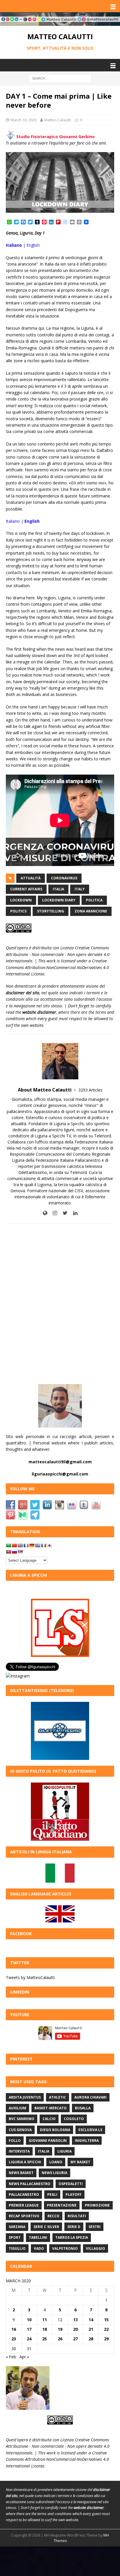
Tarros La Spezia (72, 2237)
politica (94, 900)
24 (29, 2339)
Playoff (74, 2195)
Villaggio (96, 2248)
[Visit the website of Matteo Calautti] (45, 1213)
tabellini (38, 2237)
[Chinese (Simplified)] (14, 1545)
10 (29, 2320)
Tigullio (17, 2248)
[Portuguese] (8, 1552)
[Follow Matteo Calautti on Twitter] (63, 1213)
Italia (58, 889)
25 (45, 2339)
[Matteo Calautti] (60, 22)
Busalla (83, 2108)
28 (91, 2339)
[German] (32, 1545)
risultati (77, 2216)
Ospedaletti (71, 2184)
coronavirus (64, 878)
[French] (26, 1545)
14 (91, 2320)
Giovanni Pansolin (48, 2141)
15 (106, 2320)
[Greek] (38, 1545)
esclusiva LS (90, 2130)
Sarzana (17, 2227)
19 (60, 2329)
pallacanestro (24, 2195)
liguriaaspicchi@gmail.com (60, 1474)
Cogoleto (74, 2119)
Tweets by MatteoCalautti (30, 1977)
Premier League (24, 2205)
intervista (19, 2151)
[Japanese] (49, 1545)
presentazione (62, 2205)
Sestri (95, 2227)
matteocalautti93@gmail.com (60, 1462)
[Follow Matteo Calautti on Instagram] (53, 1213)
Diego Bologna (55, 2130)
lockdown (21, 900)
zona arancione (91, 911)
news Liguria (54, 2173)
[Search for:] (60, 78)
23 (14, 2339)
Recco (53, 2216)
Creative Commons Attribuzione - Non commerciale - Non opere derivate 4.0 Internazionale (58, 954)
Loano (56, 2162)
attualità (31, 878)
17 (29, 2329)
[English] (20, 1545)
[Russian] (14, 1552)
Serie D (74, 2227)
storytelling (51, 911)
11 (45, 2320)
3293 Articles (90, 1090)
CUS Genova (20, 2130)
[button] (112, 6)
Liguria (65, 2151)
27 (75, 2339)
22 (106, 2329)
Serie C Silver (46, 2227)
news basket (21, 2173)
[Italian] (43, 1545)
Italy (80, 889)
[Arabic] (8, 1545)
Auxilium (17, 2108)
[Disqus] (60, 1304)
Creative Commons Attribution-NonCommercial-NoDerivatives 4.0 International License (57, 967)
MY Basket (80, 2162)
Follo (15, 2141)
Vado (39, 2248)
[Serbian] (20, 1552)
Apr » (24, 2357)
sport (15, 2237)
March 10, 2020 (23, 120)
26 (60, 2339)
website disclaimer (39, 1012)
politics (18, 911)
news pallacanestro (30, 2184)
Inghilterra (87, 2141)
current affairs (26, 889)
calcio (49, 2119)
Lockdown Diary (59, 900)
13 (75, 2320)
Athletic (58, 2097)
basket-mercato (51, 2108)
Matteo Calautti (58, 120)
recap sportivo (24, 2216)
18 (45, 2329)
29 (106, 2339)
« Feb (11, 2357)
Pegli (52, 2195)
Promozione (97, 2205)
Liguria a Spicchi (25, 2162)
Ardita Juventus (25, 2097)
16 (14, 2329)
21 (91, 2329)
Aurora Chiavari (90, 2097)
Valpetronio (65, 2248)
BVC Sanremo (22, 2119)
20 (75, 2329)
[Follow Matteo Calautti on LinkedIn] (73, 1213)
